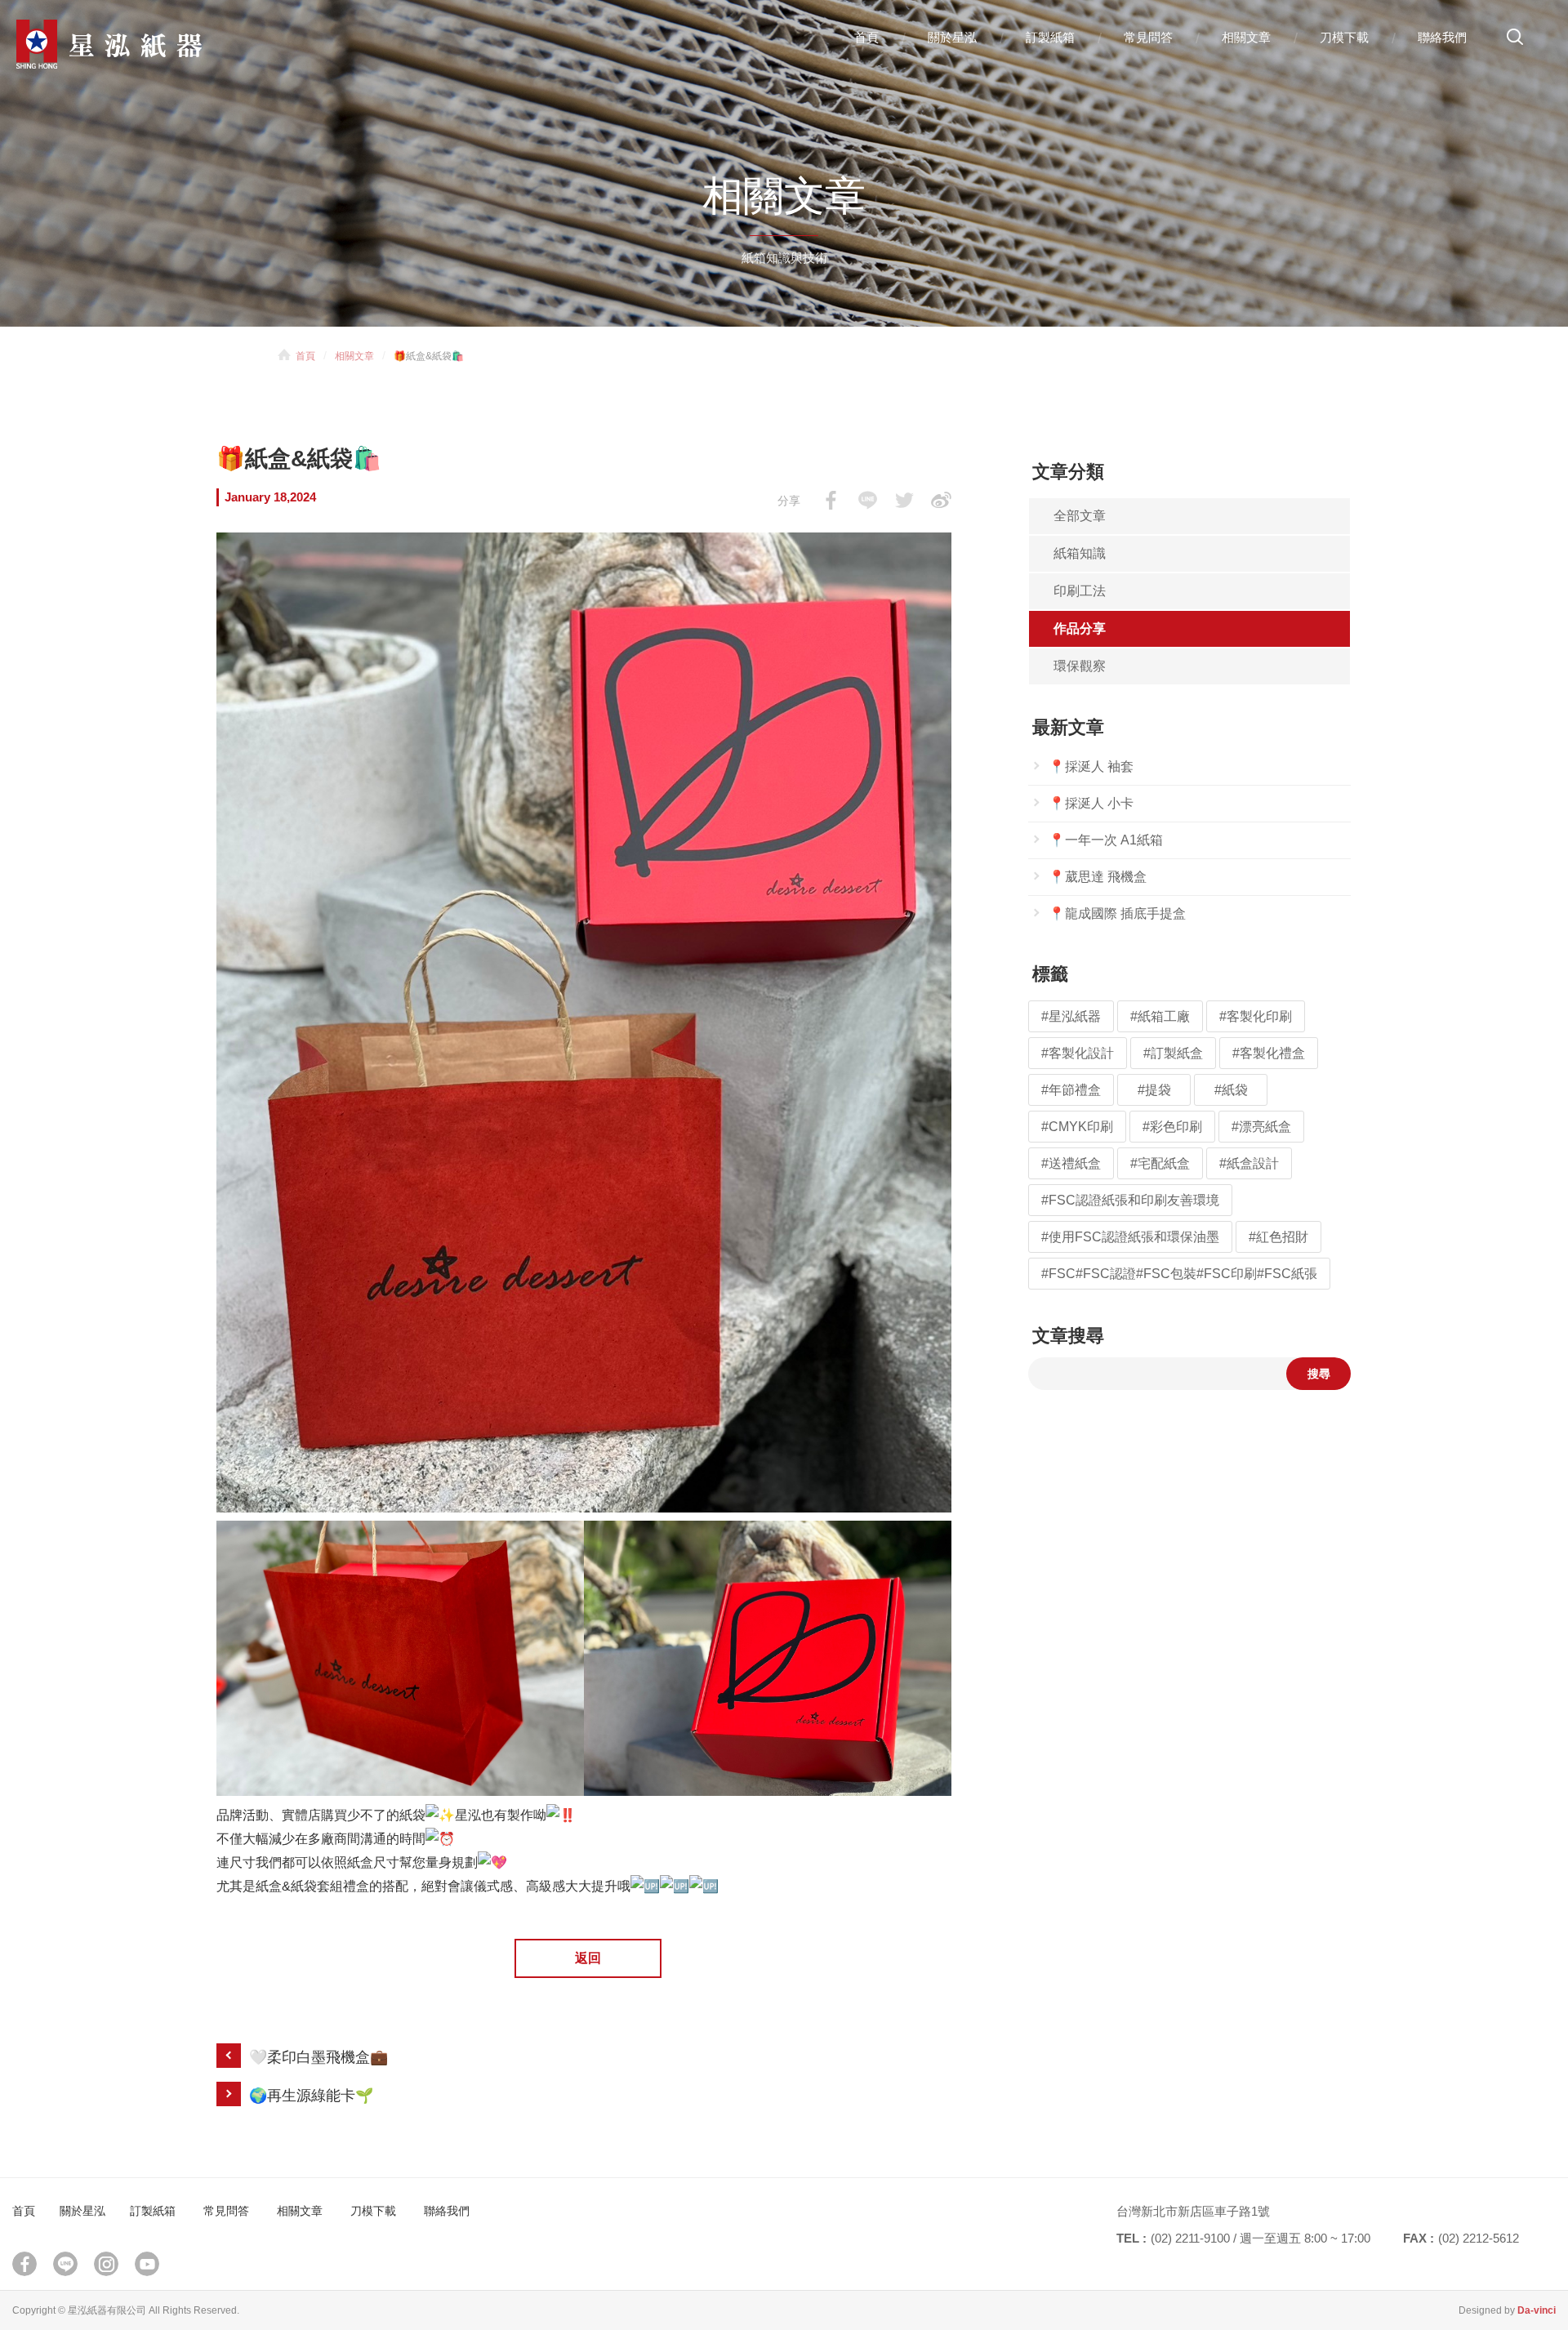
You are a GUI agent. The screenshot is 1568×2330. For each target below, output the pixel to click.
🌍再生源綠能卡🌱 (311, 2096)
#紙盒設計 (1249, 1163)
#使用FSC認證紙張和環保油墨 (1130, 1237)
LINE (868, 500)
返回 (588, 1958)
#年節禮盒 (1071, 1090)
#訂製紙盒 (1173, 1053)
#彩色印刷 (1172, 1127)
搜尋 (1515, 43)
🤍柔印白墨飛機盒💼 (318, 2057)
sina (941, 500)
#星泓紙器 (1071, 1016)
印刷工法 (1080, 591)
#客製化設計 (1078, 1053)
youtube (147, 2264)
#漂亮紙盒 (1261, 1127)
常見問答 (1148, 37)
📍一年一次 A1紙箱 (1106, 840)
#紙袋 (1231, 1090)
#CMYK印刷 (1077, 1127)
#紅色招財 (1278, 1237)
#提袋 (1154, 1090)
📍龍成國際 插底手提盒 (1117, 913)
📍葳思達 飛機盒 (1098, 877)
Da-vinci (1537, 2310)
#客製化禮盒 (1269, 1053)
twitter (904, 500)
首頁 (866, 37)
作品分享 (1080, 628)
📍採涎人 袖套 (1091, 766)
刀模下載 (1344, 37)
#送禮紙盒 (1071, 1163)
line (65, 2264)
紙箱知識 (1080, 553)
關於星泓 (952, 37)
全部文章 (1080, 516)
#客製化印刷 (1256, 1016)
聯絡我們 (1442, 37)
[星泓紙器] (139, 44)
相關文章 (1246, 37)
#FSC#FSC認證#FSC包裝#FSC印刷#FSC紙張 (1179, 1274)
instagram (106, 2264)
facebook (831, 500)
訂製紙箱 (1050, 37)
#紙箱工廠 (1160, 1016)
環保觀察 (1080, 666)
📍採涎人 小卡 (1091, 803)
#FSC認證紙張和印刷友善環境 (1130, 1200)
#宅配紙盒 (1160, 1163)
